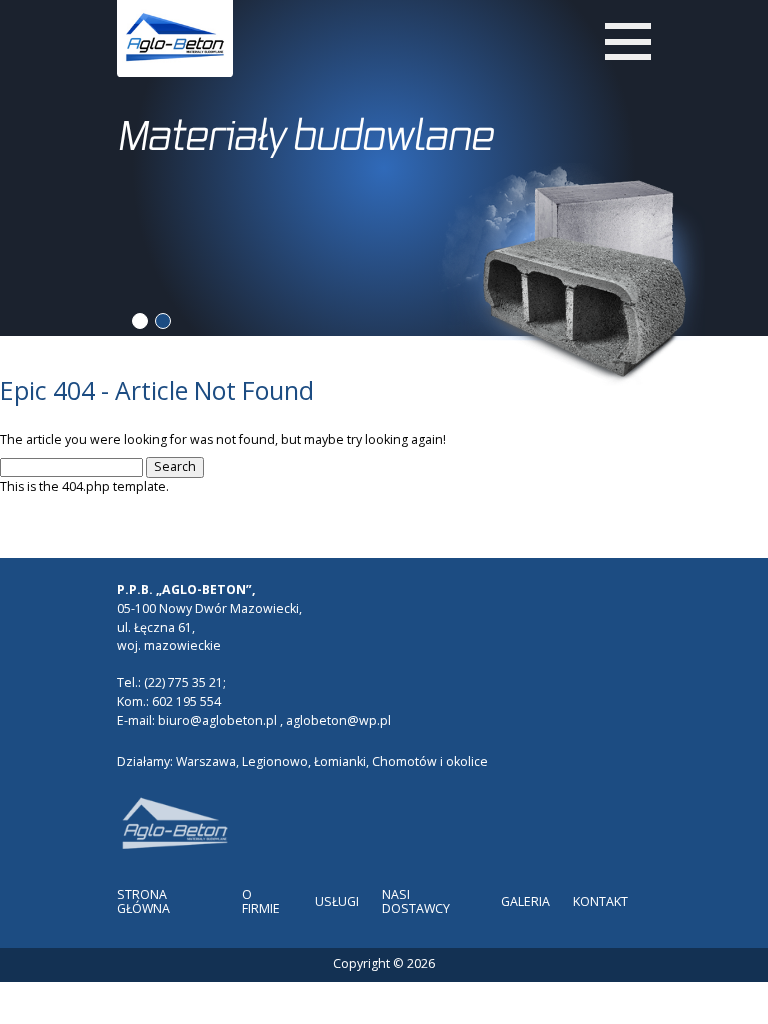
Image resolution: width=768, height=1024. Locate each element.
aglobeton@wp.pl (338, 720)
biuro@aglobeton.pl (217, 720)
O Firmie (261, 901)
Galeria (525, 901)
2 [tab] (162, 320)
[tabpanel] (384, 155)
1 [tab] (139, 320)
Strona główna (143, 901)
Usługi (337, 901)
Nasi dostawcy (416, 901)
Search (175, 466)
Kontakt (600, 901)
